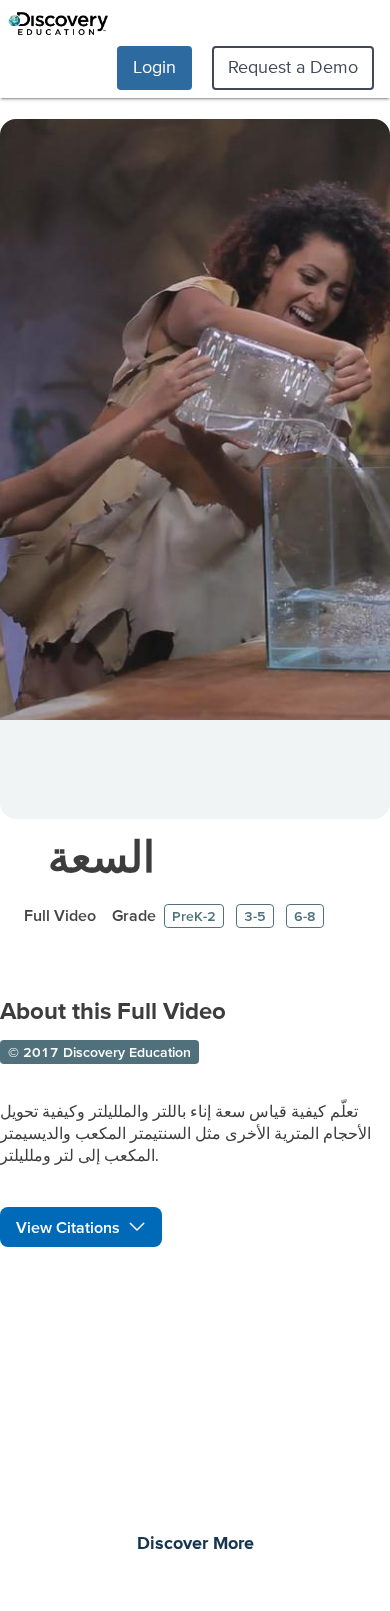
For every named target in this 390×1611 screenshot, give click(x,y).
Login (154, 66)
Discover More (195, 1544)
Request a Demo (293, 66)
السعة (101, 856)
